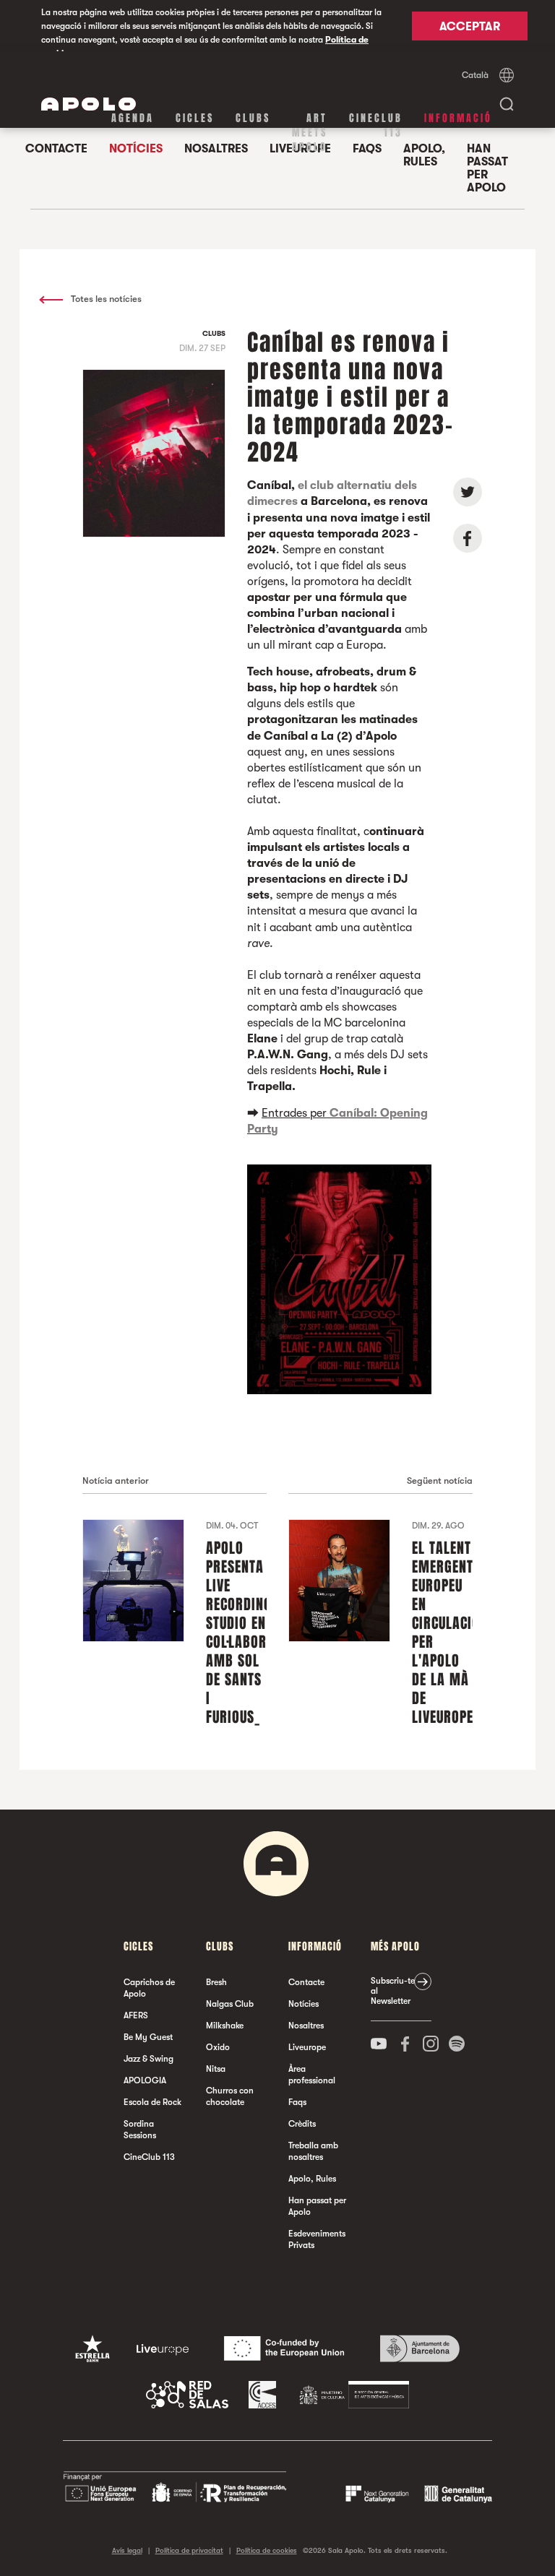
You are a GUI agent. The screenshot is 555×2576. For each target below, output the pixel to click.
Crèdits (302, 2124)
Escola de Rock (152, 2102)
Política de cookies (267, 2550)
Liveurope (307, 2047)
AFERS (136, 2015)
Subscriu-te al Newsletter (393, 1991)
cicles (195, 118)
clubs (253, 118)
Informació (458, 118)
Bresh (216, 1982)
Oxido (218, 2047)
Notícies (304, 2004)
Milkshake (225, 2026)
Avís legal (127, 2550)
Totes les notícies (105, 299)
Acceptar (470, 27)
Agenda (133, 118)
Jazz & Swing (149, 2059)
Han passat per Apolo (487, 168)
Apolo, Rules (424, 155)
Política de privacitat (189, 2550)
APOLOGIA (145, 2080)
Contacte (306, 1982)
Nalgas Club (230, 2004)
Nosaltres (306, 2026)
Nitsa (216, 2069)
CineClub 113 (376, 125)
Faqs (297, 2102)
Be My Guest (148, 2037)
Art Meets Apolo (310, 133)
